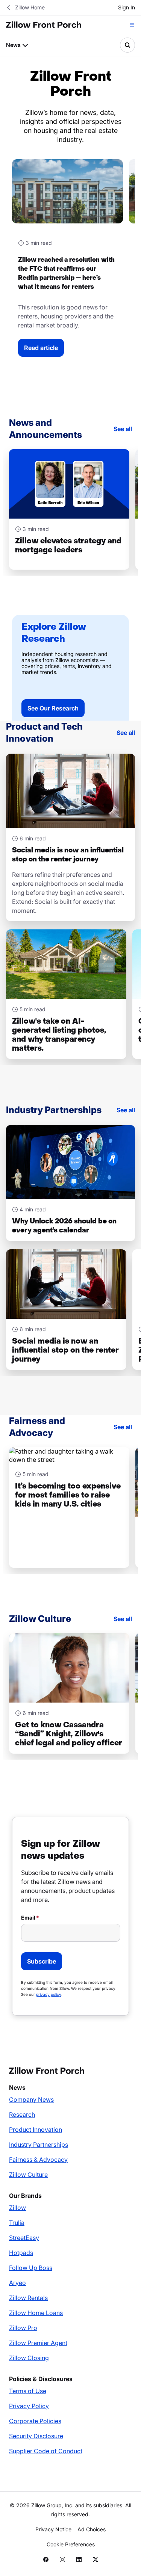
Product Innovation (36, 2130)
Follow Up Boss (31, 2268)
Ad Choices (92, 2529)
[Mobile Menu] (132, 25)
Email (28, 1918)
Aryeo (17, 2283)
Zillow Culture (28, 2175)
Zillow (17, 2208)
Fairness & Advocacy (38, 2160)
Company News (31, 2099)
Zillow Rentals (28, 2298)
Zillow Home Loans (36, 2313)
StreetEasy (24, 2238)
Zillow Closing (29, 2358)
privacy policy (49, 1994)
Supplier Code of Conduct (46, 2451)
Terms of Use (28, 2391)
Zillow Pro (23, 2328)
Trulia (17, 2223)
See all (123, 429)
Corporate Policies (35, 2421)
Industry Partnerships (39, 2145)
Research (22, 2114)
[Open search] (127, 45)
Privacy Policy (29, 2406)
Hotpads (21, 2253)
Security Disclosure (36, 2436)
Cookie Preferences (71, 2544)
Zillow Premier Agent (38, 2343)
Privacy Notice (53, 2529)
